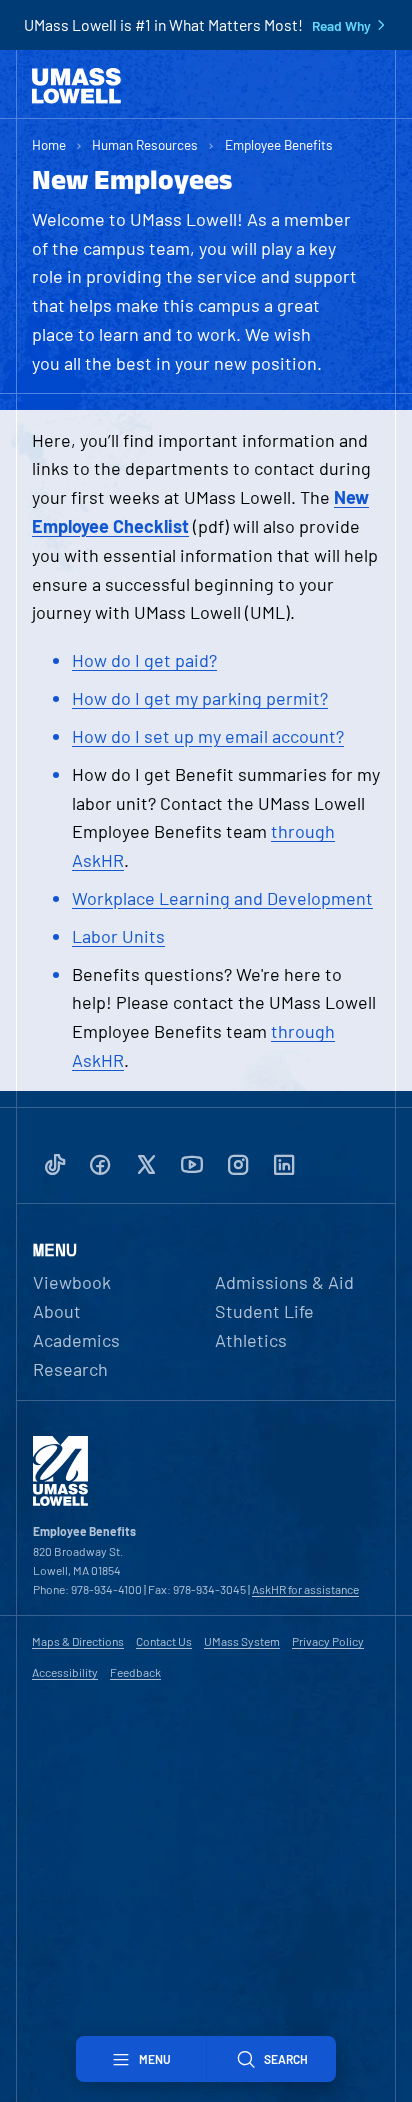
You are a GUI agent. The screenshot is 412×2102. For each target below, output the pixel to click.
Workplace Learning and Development (222, 898)
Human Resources (145, 144)
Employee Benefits (279, 144)
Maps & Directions (78, 1641)
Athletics (251, 1340)
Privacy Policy (328, 1641)
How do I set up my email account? (208, 736)
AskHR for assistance (305, 1589)
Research (70, 1369)
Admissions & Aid (284, 1282)
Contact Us (164, 1641)
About (57, 1311)
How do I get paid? (144, 660)
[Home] (76, 86)
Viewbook (72, 1282)
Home (49, 144)
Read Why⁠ (341, 26)
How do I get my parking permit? (200, 698)
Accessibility (65, 1672)
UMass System (242, 1641)
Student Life (264, 1311)
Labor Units (118, 936)
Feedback (135, 1672)
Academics (76, 1340)
